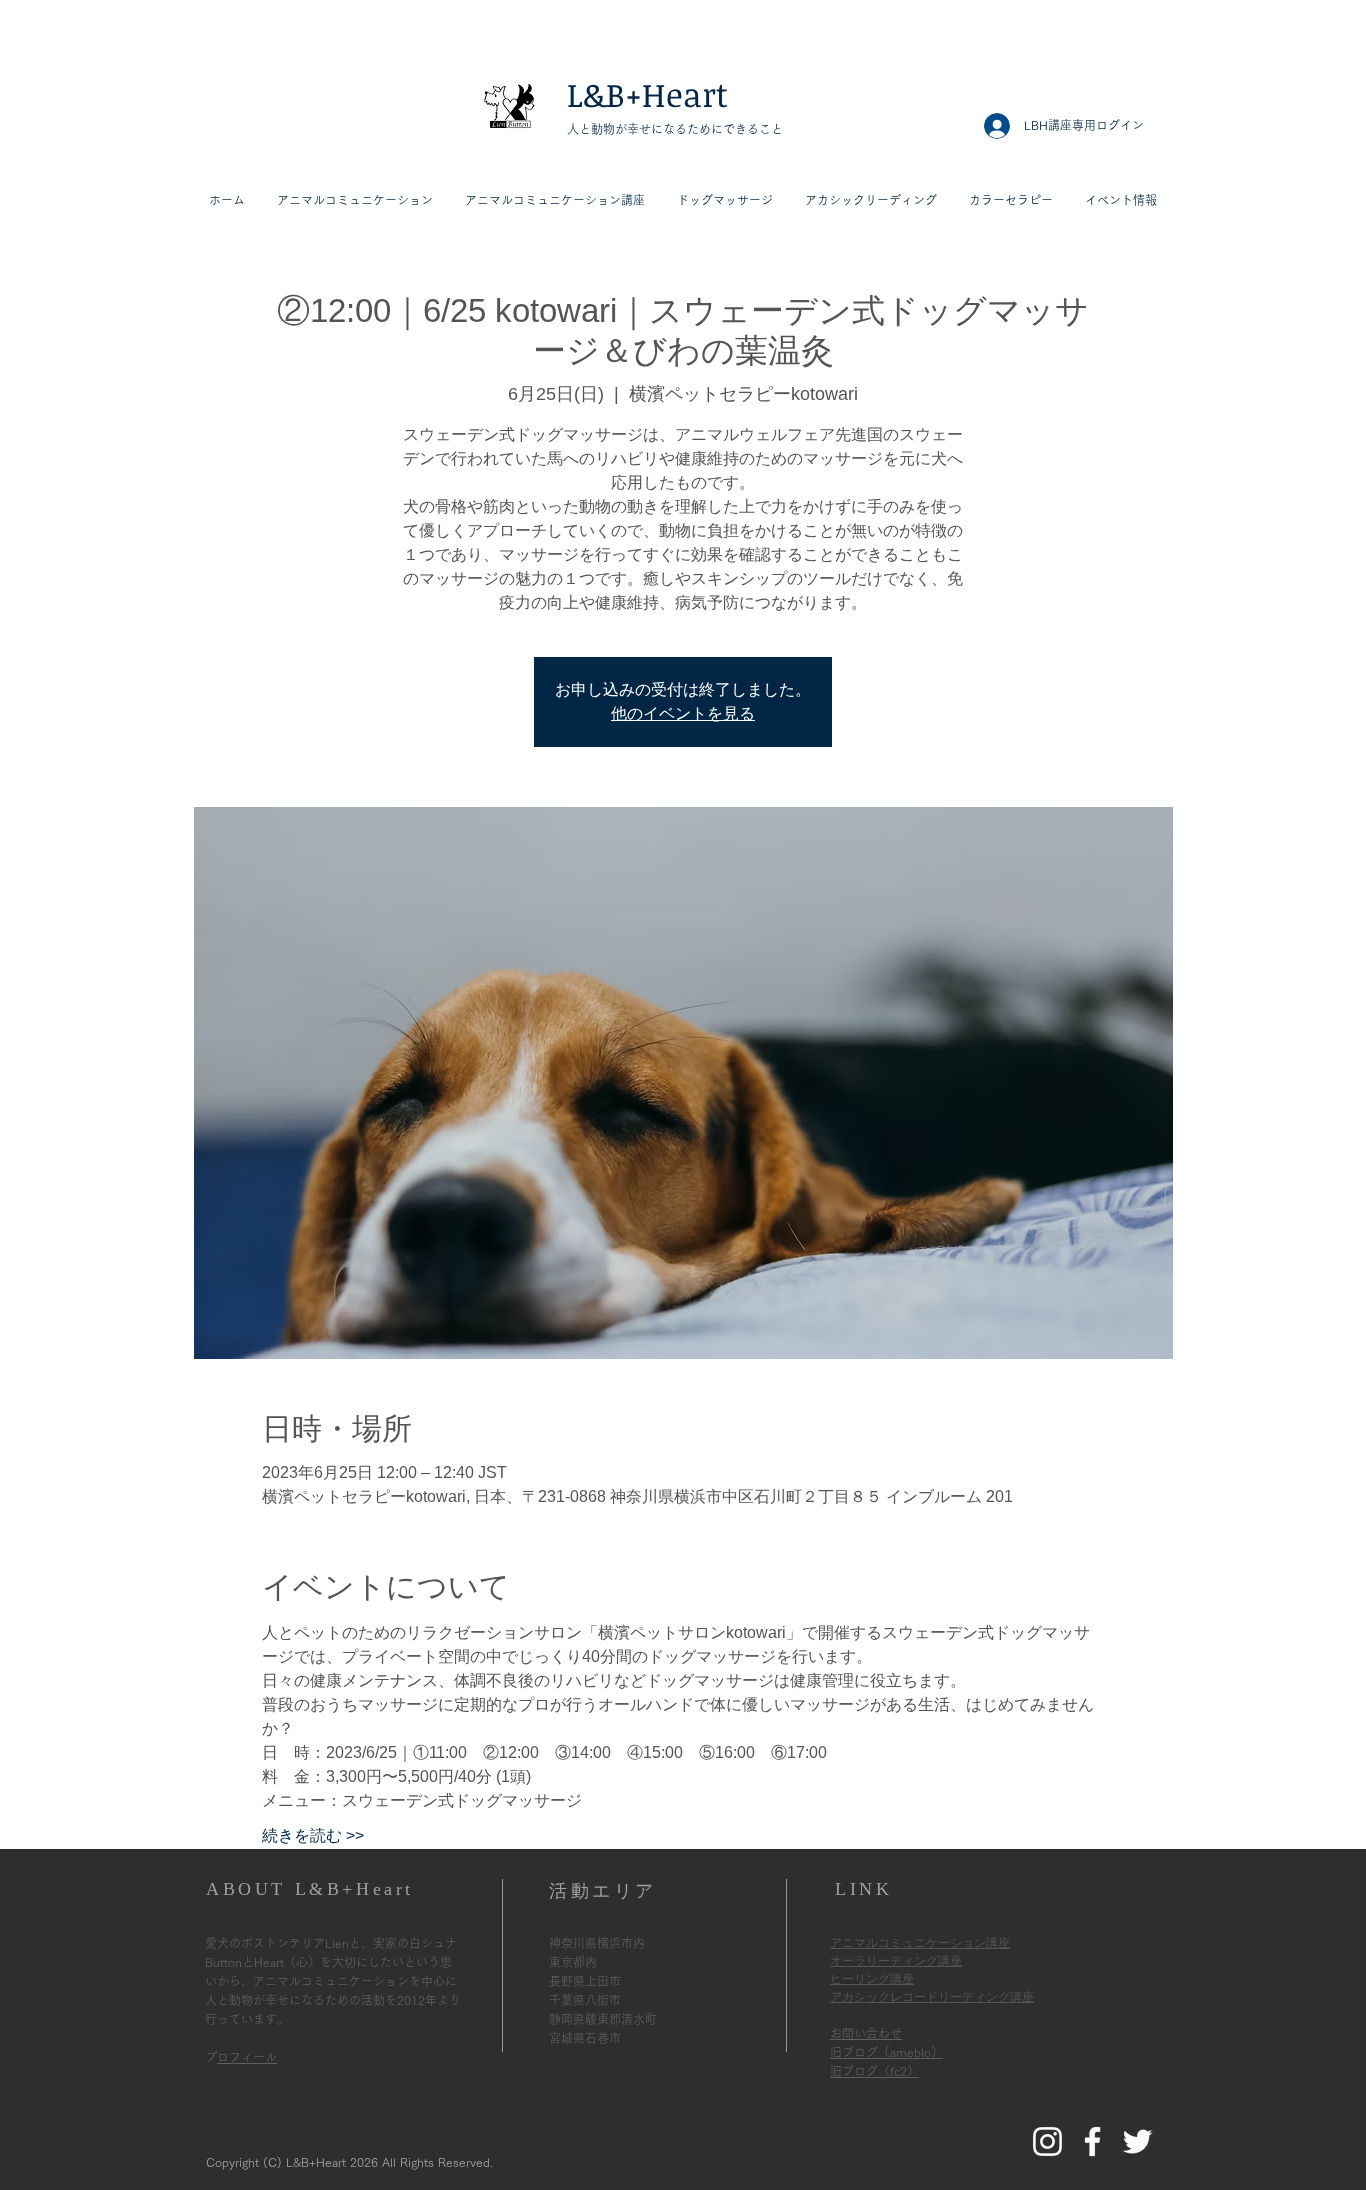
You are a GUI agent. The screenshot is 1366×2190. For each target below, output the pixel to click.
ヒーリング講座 (872, 1979)
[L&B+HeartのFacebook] (1092, 2141)
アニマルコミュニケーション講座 (920, 1943)
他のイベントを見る (683, 713)
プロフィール (247, 2057)
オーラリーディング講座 (896, 1961)
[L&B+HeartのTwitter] (1137, 2141)
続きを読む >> (313, 1835)
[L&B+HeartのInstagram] (1047, 2141)
